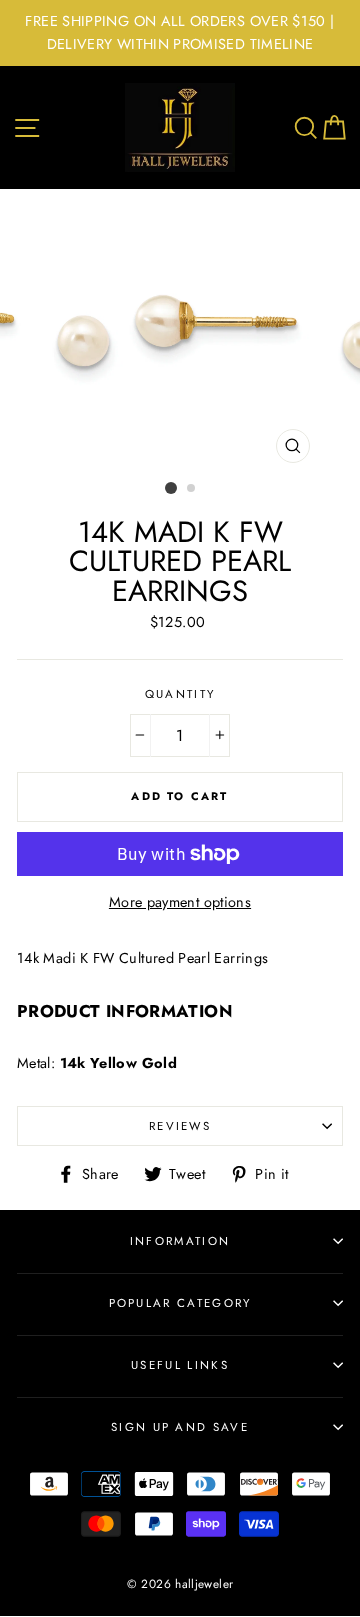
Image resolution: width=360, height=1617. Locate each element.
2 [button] (192, 489)
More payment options (180, 902)
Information (180, 1241)
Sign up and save (180, 1427)
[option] (180, 33)
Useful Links (180, 1365)
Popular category (180, 1303)
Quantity (180, 694)
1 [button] (171, 488)
